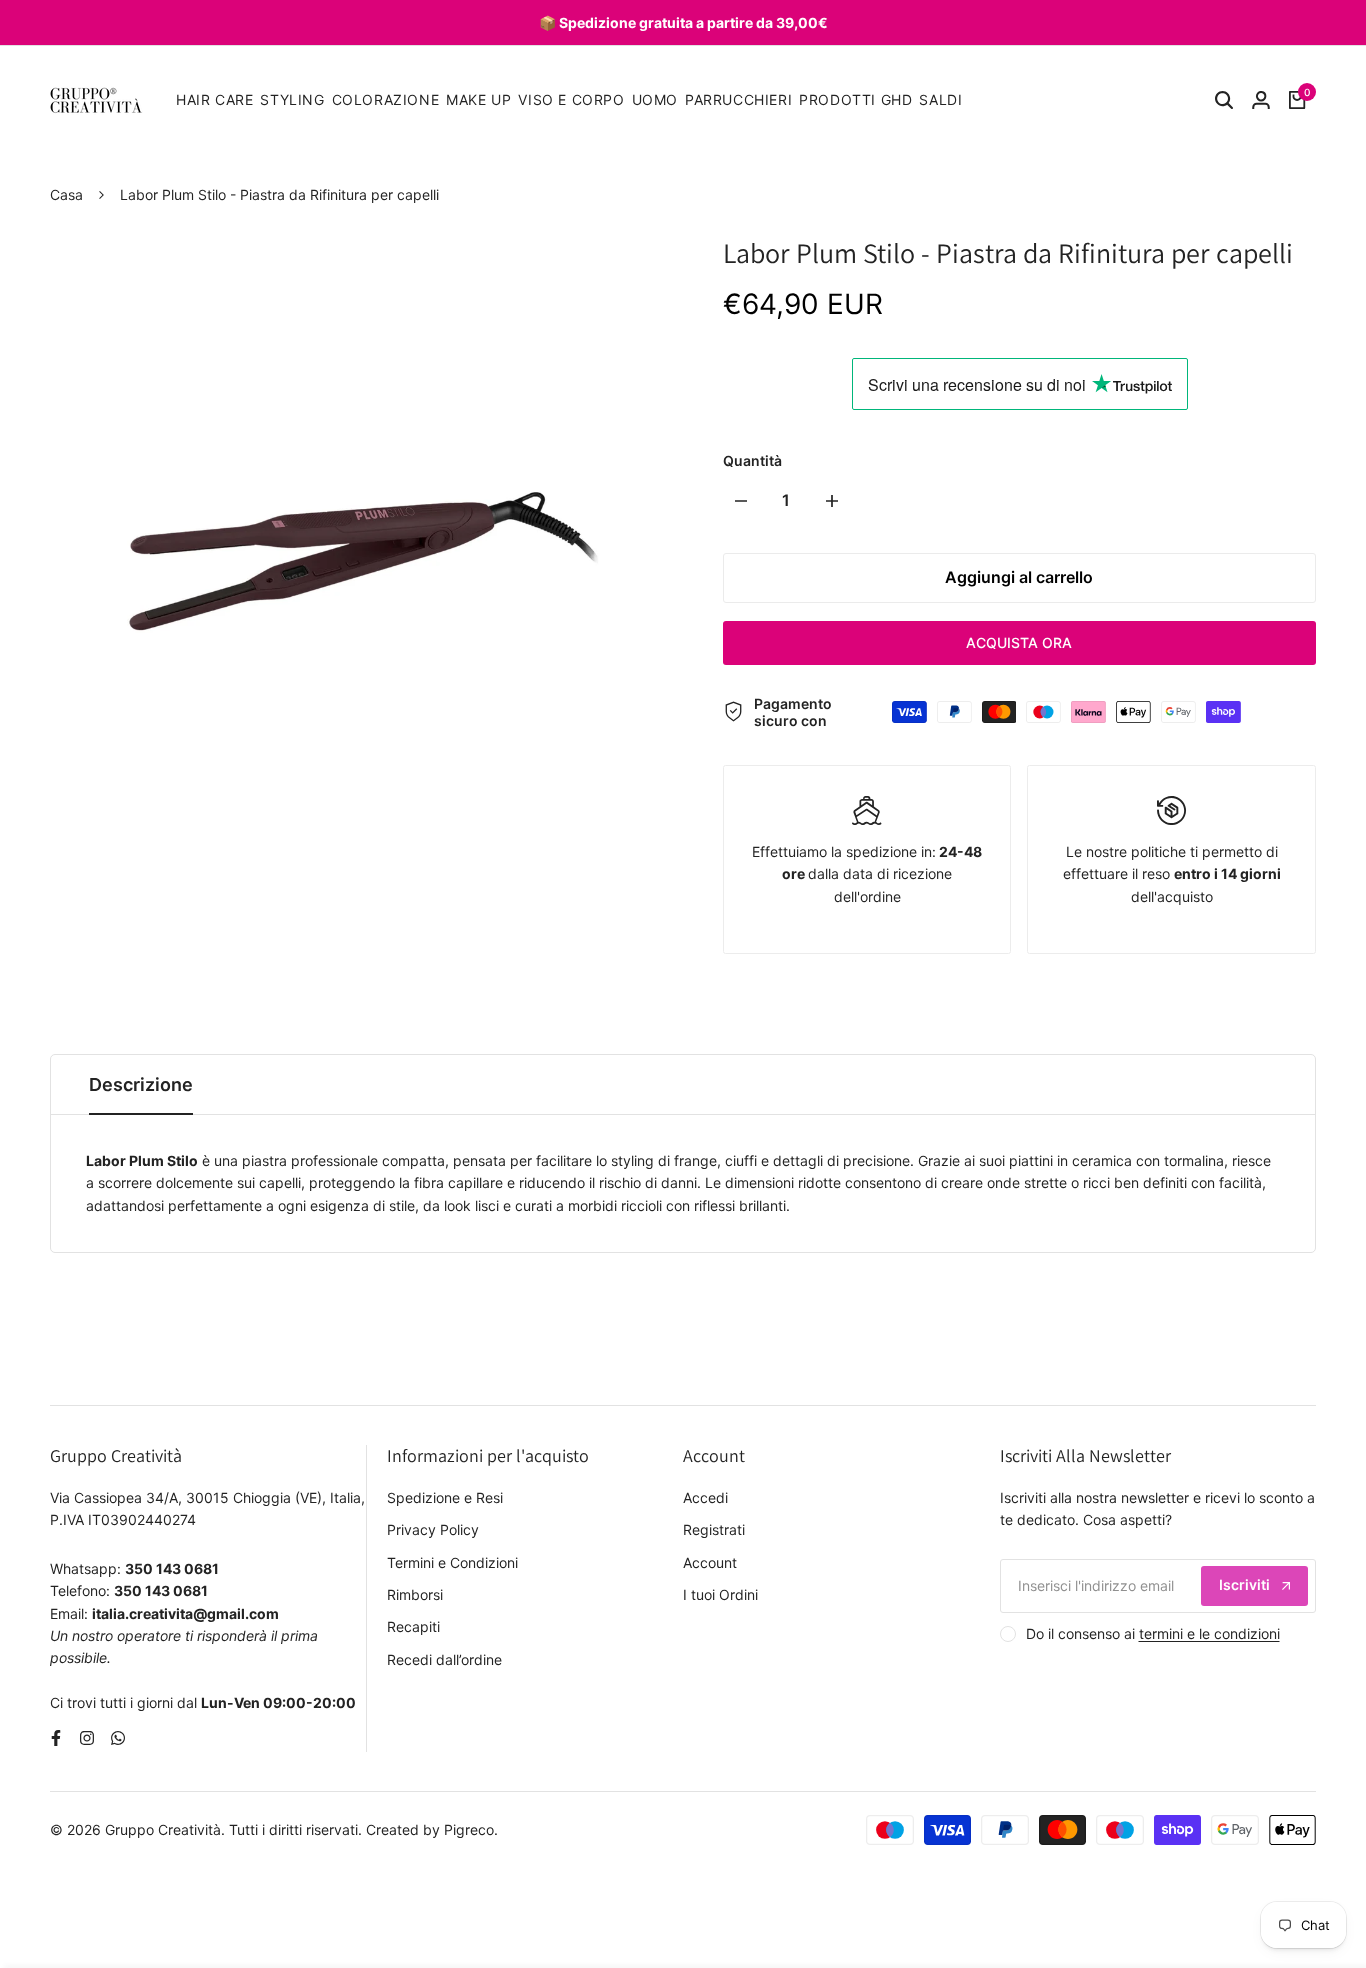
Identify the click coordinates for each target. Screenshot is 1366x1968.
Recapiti (413, 1626)
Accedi (705, 1497)
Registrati (714, 1529)
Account (710, 1562)
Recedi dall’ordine (444, 1659)
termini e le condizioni (1209, 1633)
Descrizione (141, 1084)
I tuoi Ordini (720, 1594)
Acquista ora (1019, 642)
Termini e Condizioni (452, 1562)
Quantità (752, 460)
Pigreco (469, 1829)
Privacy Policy (433, 1529)
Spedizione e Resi (445, 1497)
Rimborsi (415, 1594)
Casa (66, 194)
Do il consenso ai (1153, 1633)
